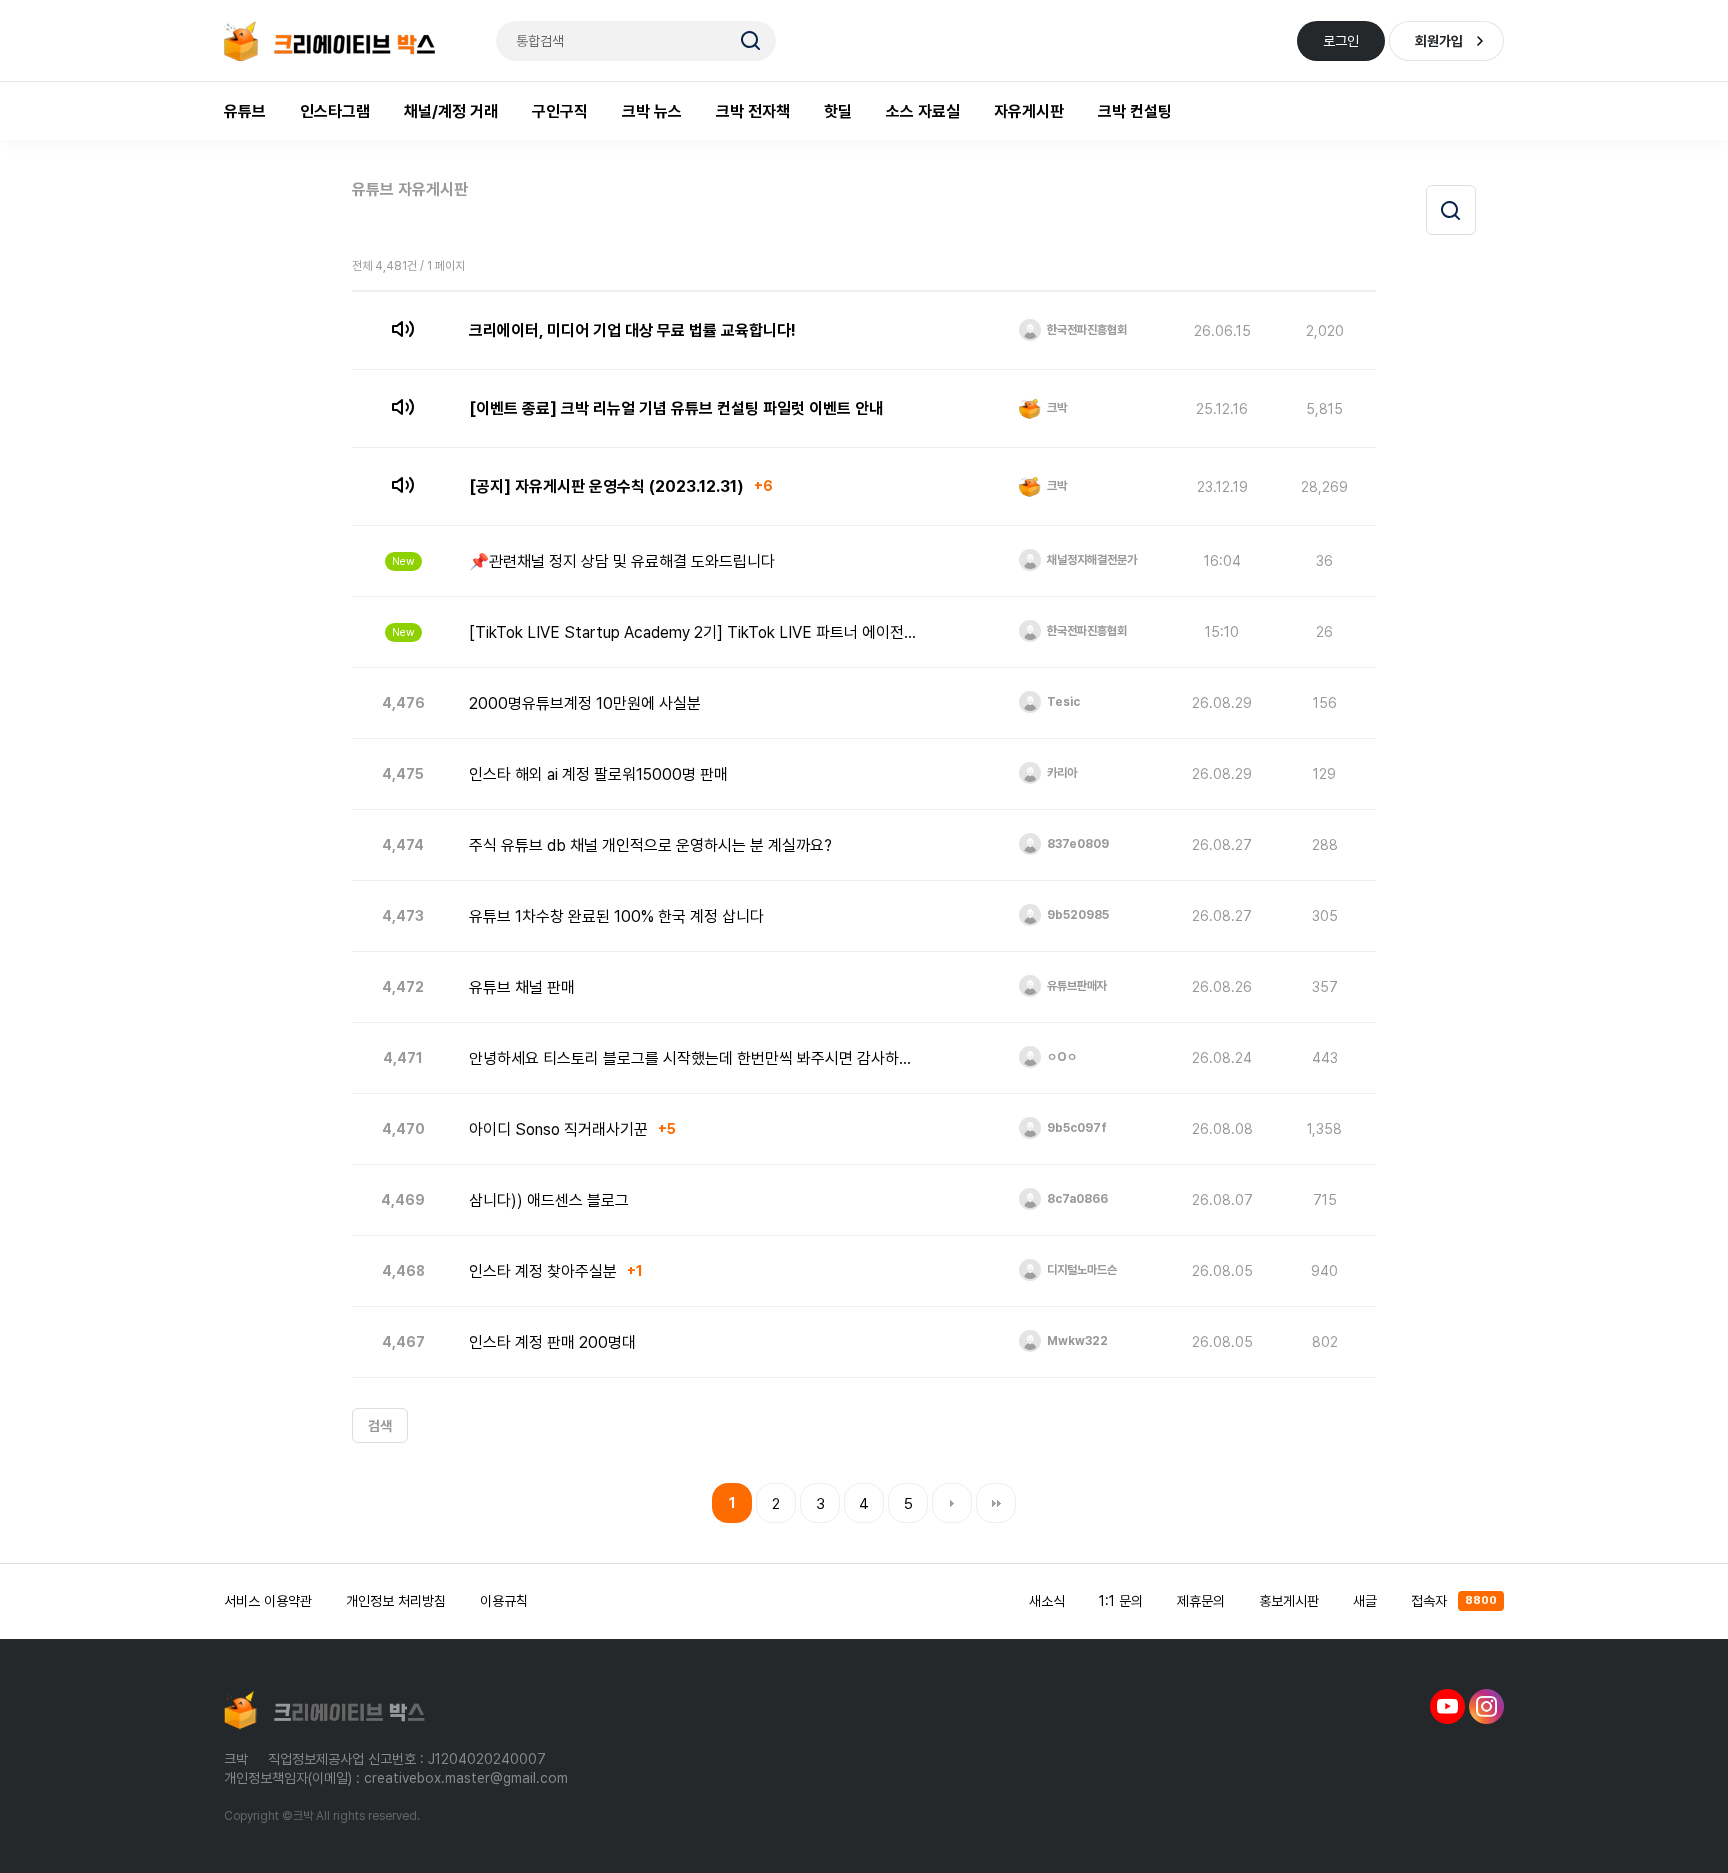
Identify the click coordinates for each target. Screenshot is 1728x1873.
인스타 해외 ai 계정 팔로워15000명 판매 (598, 774)
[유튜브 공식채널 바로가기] (1447, 1705)
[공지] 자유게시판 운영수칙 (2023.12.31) (606, 486)
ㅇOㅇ (1060, 1057)
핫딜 (838, 111)
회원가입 (1439, 41)
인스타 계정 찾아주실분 (543, 1271)
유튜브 (245, 111)
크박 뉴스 (652, 111)
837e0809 (1076, 844)
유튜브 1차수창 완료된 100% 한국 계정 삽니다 (616, 916)
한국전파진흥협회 (1085, 330)
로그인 (1341, 41)
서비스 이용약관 (268, 1601)
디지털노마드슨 (1080, 1270)
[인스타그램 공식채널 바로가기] (1486, 1705)
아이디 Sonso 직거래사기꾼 (558, 1129)
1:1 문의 (1121, 1601)
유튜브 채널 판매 (522, 987)
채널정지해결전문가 (1090, 560)
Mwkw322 (1076, 1341)
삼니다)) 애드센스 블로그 (549, 1200)
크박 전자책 (753, 111)
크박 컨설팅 (1135, 111)
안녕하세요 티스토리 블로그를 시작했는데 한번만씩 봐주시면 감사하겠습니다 (695, 1058)
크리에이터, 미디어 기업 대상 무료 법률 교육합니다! (632, 330)
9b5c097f (1075, 1128)
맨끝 (996, 1503)
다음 (952, 1503)
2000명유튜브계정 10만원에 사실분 (585, 703)
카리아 (1060, 773)
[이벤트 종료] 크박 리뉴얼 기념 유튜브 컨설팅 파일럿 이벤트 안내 (676, 408)
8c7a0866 (1076, 1199)
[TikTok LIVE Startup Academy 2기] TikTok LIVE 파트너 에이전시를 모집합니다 (695, 632)
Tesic (1062, 702)
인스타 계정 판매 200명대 (552, 1342)
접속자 (1454, 1601)
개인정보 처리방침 (396, 1601)
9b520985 (1076, 915)
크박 (1055, 408)
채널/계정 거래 (451, 111)
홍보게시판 (1289, 1601)
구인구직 (560, 111)
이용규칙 (504, 1601)
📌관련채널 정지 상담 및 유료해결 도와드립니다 (622, 561)
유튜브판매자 (1075, 986)
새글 (1365, 1601)
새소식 (1047, 1601)
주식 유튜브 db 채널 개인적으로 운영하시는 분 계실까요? (650, 845)
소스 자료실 (923, 111)
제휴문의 (1201, 1601)
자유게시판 (1029, 111)
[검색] (1451, 210)
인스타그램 (335, 111)
